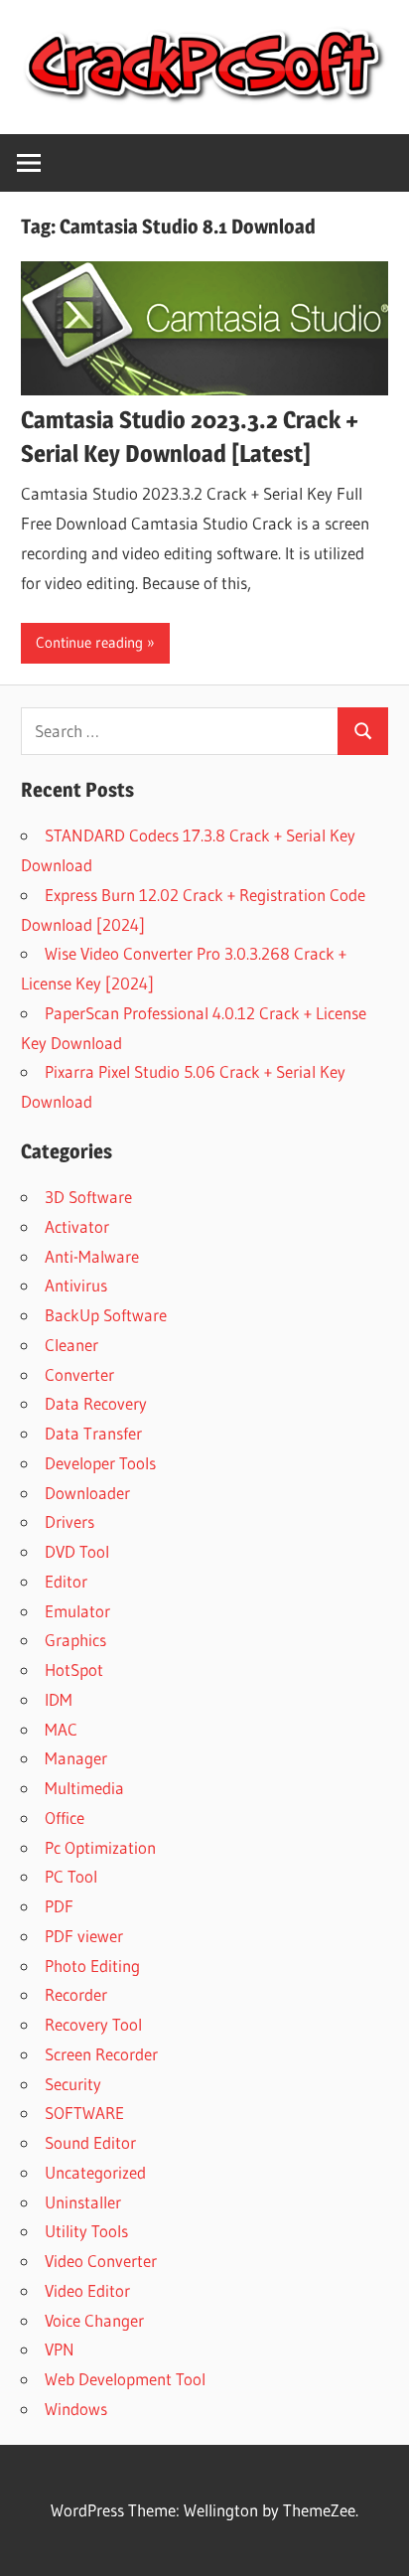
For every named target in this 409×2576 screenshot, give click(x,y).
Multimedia (84, 1788)
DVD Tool (77, 1551)
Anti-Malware (92, 1256)
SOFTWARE (84, 2113)
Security (73, 2084)
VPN (60, 2349)
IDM (59, 1699)
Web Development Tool (125, 2379)
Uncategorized (95, 2172)
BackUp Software (106, 1315)
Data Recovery (96, 1403)
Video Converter (101, 2261)
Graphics (75, 1640)
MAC (61, 1729)
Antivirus (76, 1285)
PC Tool (71, 1876)
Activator (77, 1226)
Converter (79, 1374)
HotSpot (74, 1669)
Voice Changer (94, 2320)
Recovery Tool (93, 2024)
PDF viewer (84, 1936)
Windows (76, 2409)
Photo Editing (92, 1966)
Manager (76, 1758)
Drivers (69, 1521)
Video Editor (87, 2290)
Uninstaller (83, 2202)
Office (65, 1818)
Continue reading (89, 642)
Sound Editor (90, 2142)
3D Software (88, 1197)
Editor (66, 1581)
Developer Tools (100, 1463)
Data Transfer (93, 1433)
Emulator (77, 1611)
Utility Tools (86, 2231)
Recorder (76, 1994)
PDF (59, 1906)
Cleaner (71, 1345)
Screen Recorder (101, 2054)
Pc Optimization (100, 1847)
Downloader (87, 1493)
